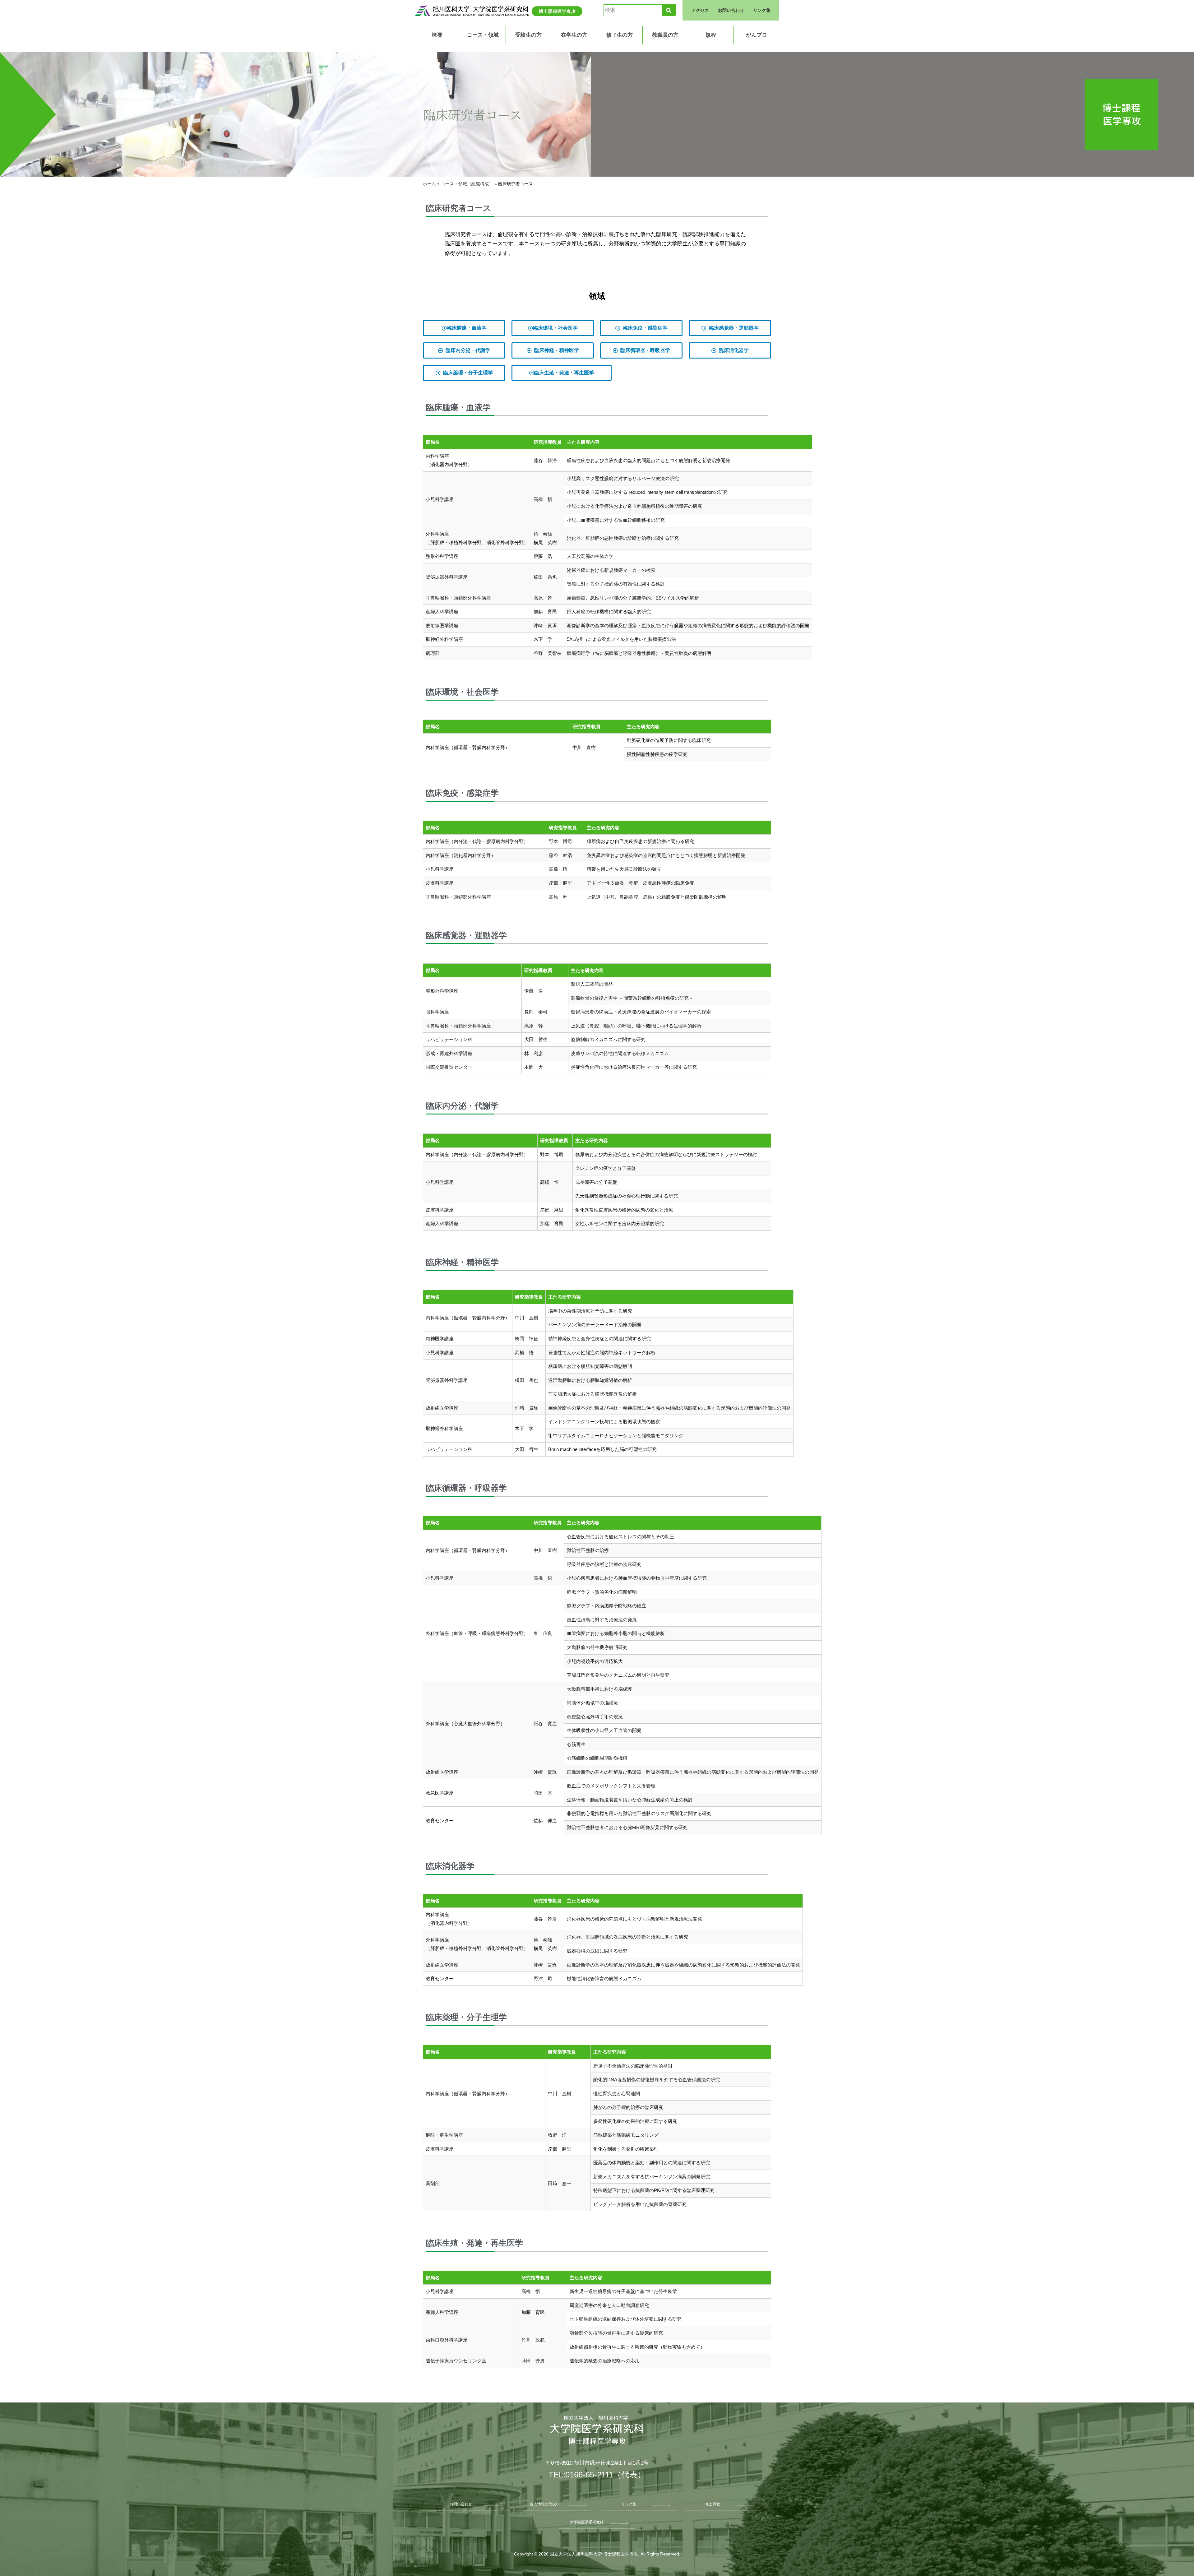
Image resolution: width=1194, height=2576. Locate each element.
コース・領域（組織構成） (467, 184)
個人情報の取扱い (545, 2504)
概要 (437, 35)
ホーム (429, 184)
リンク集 (762, 10)
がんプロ (757, 35)
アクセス (700, 10)
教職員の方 (665, 35)
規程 (711, 35)
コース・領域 (483, 35)
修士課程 (713, 2504)
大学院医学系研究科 (587, 2522)
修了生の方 (620, 35)
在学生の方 (574, 35)
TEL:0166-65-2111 (581, 2475)
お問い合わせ (731, 10)
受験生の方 (528, 35)
